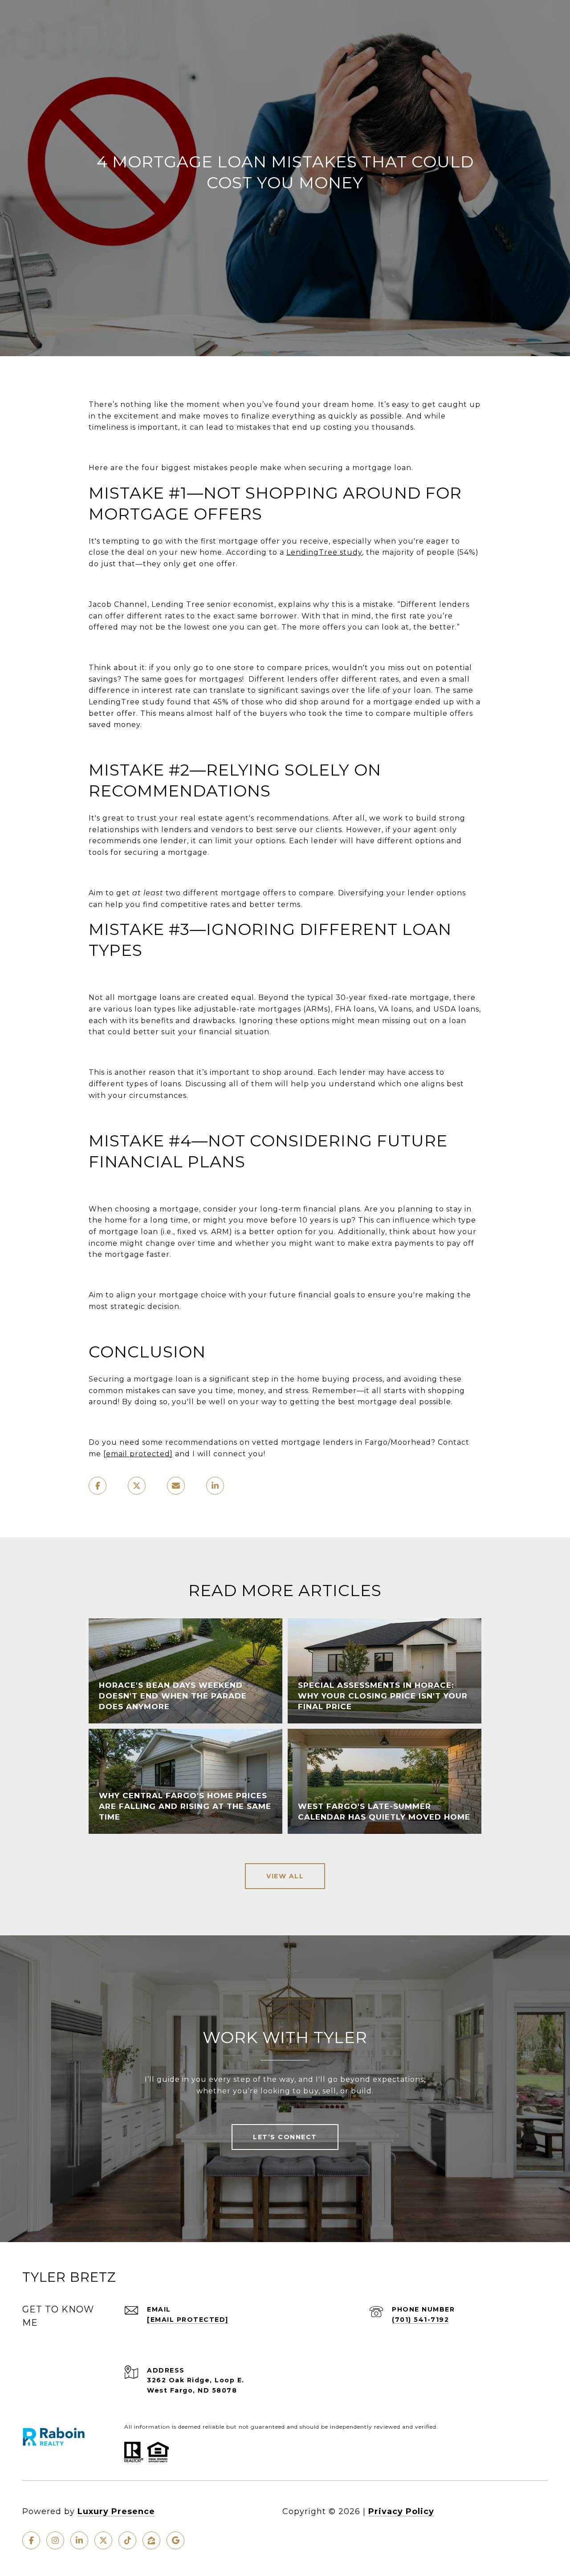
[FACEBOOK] (31, 2540)
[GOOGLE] (175, 2540)
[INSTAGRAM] (55, 2540)
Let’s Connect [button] (285, 2137)
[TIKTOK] (127, 2540)
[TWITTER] (103, 2540)
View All (285, 1876)
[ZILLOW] (151, 2540)
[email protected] (138, 1454)
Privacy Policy (401, 2511)
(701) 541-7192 (420, 2320)
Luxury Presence (116, 2511)
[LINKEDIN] (79, 2540)
